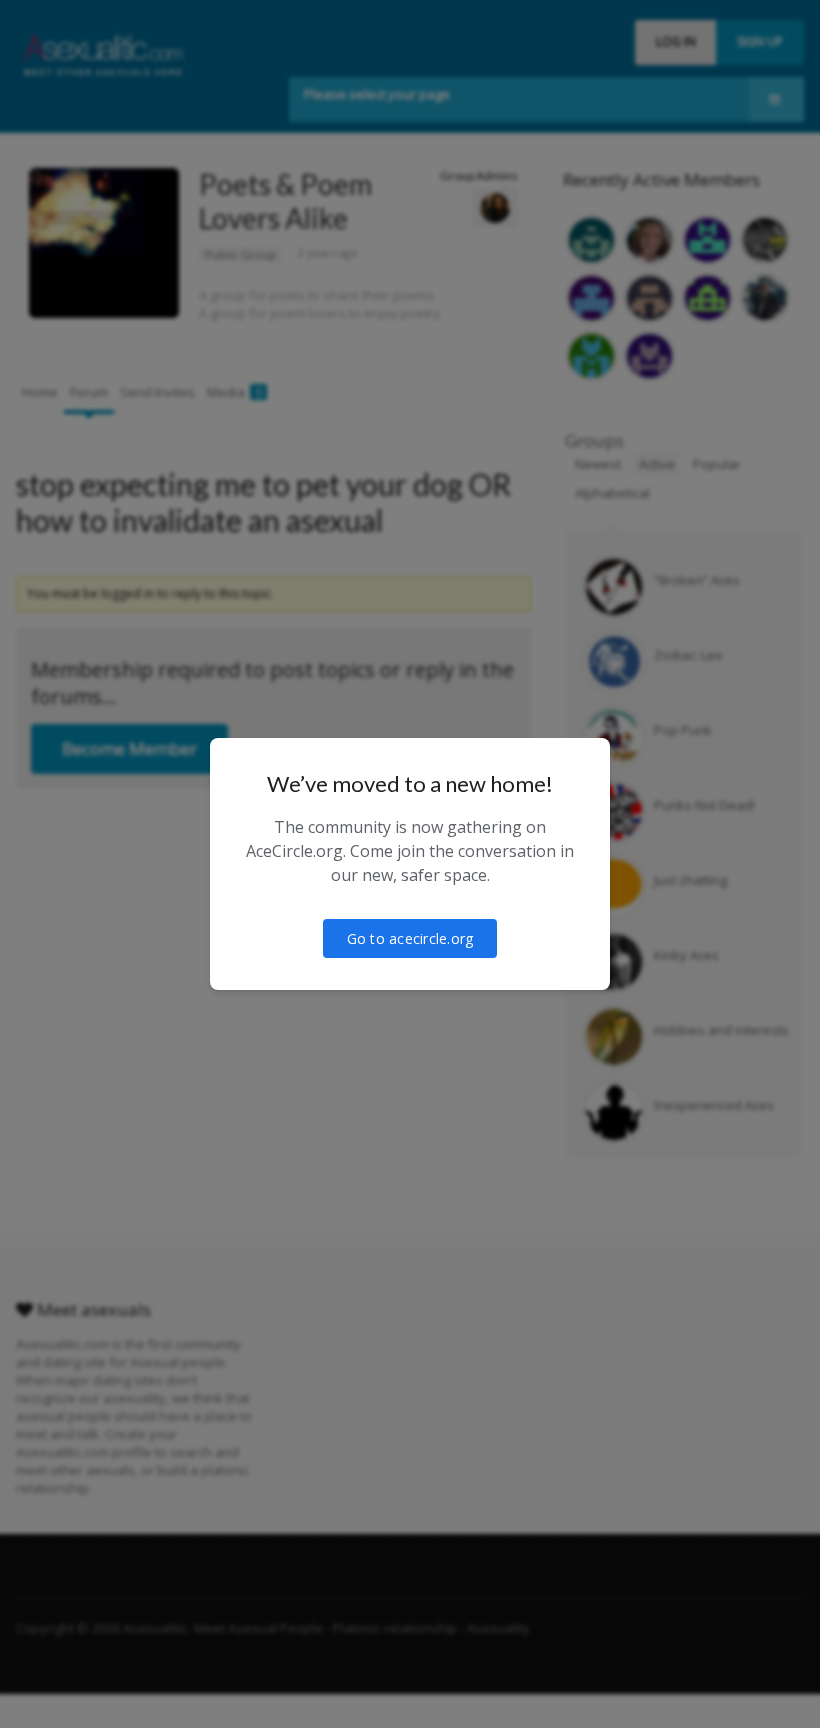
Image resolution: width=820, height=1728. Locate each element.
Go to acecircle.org (410, 938)
